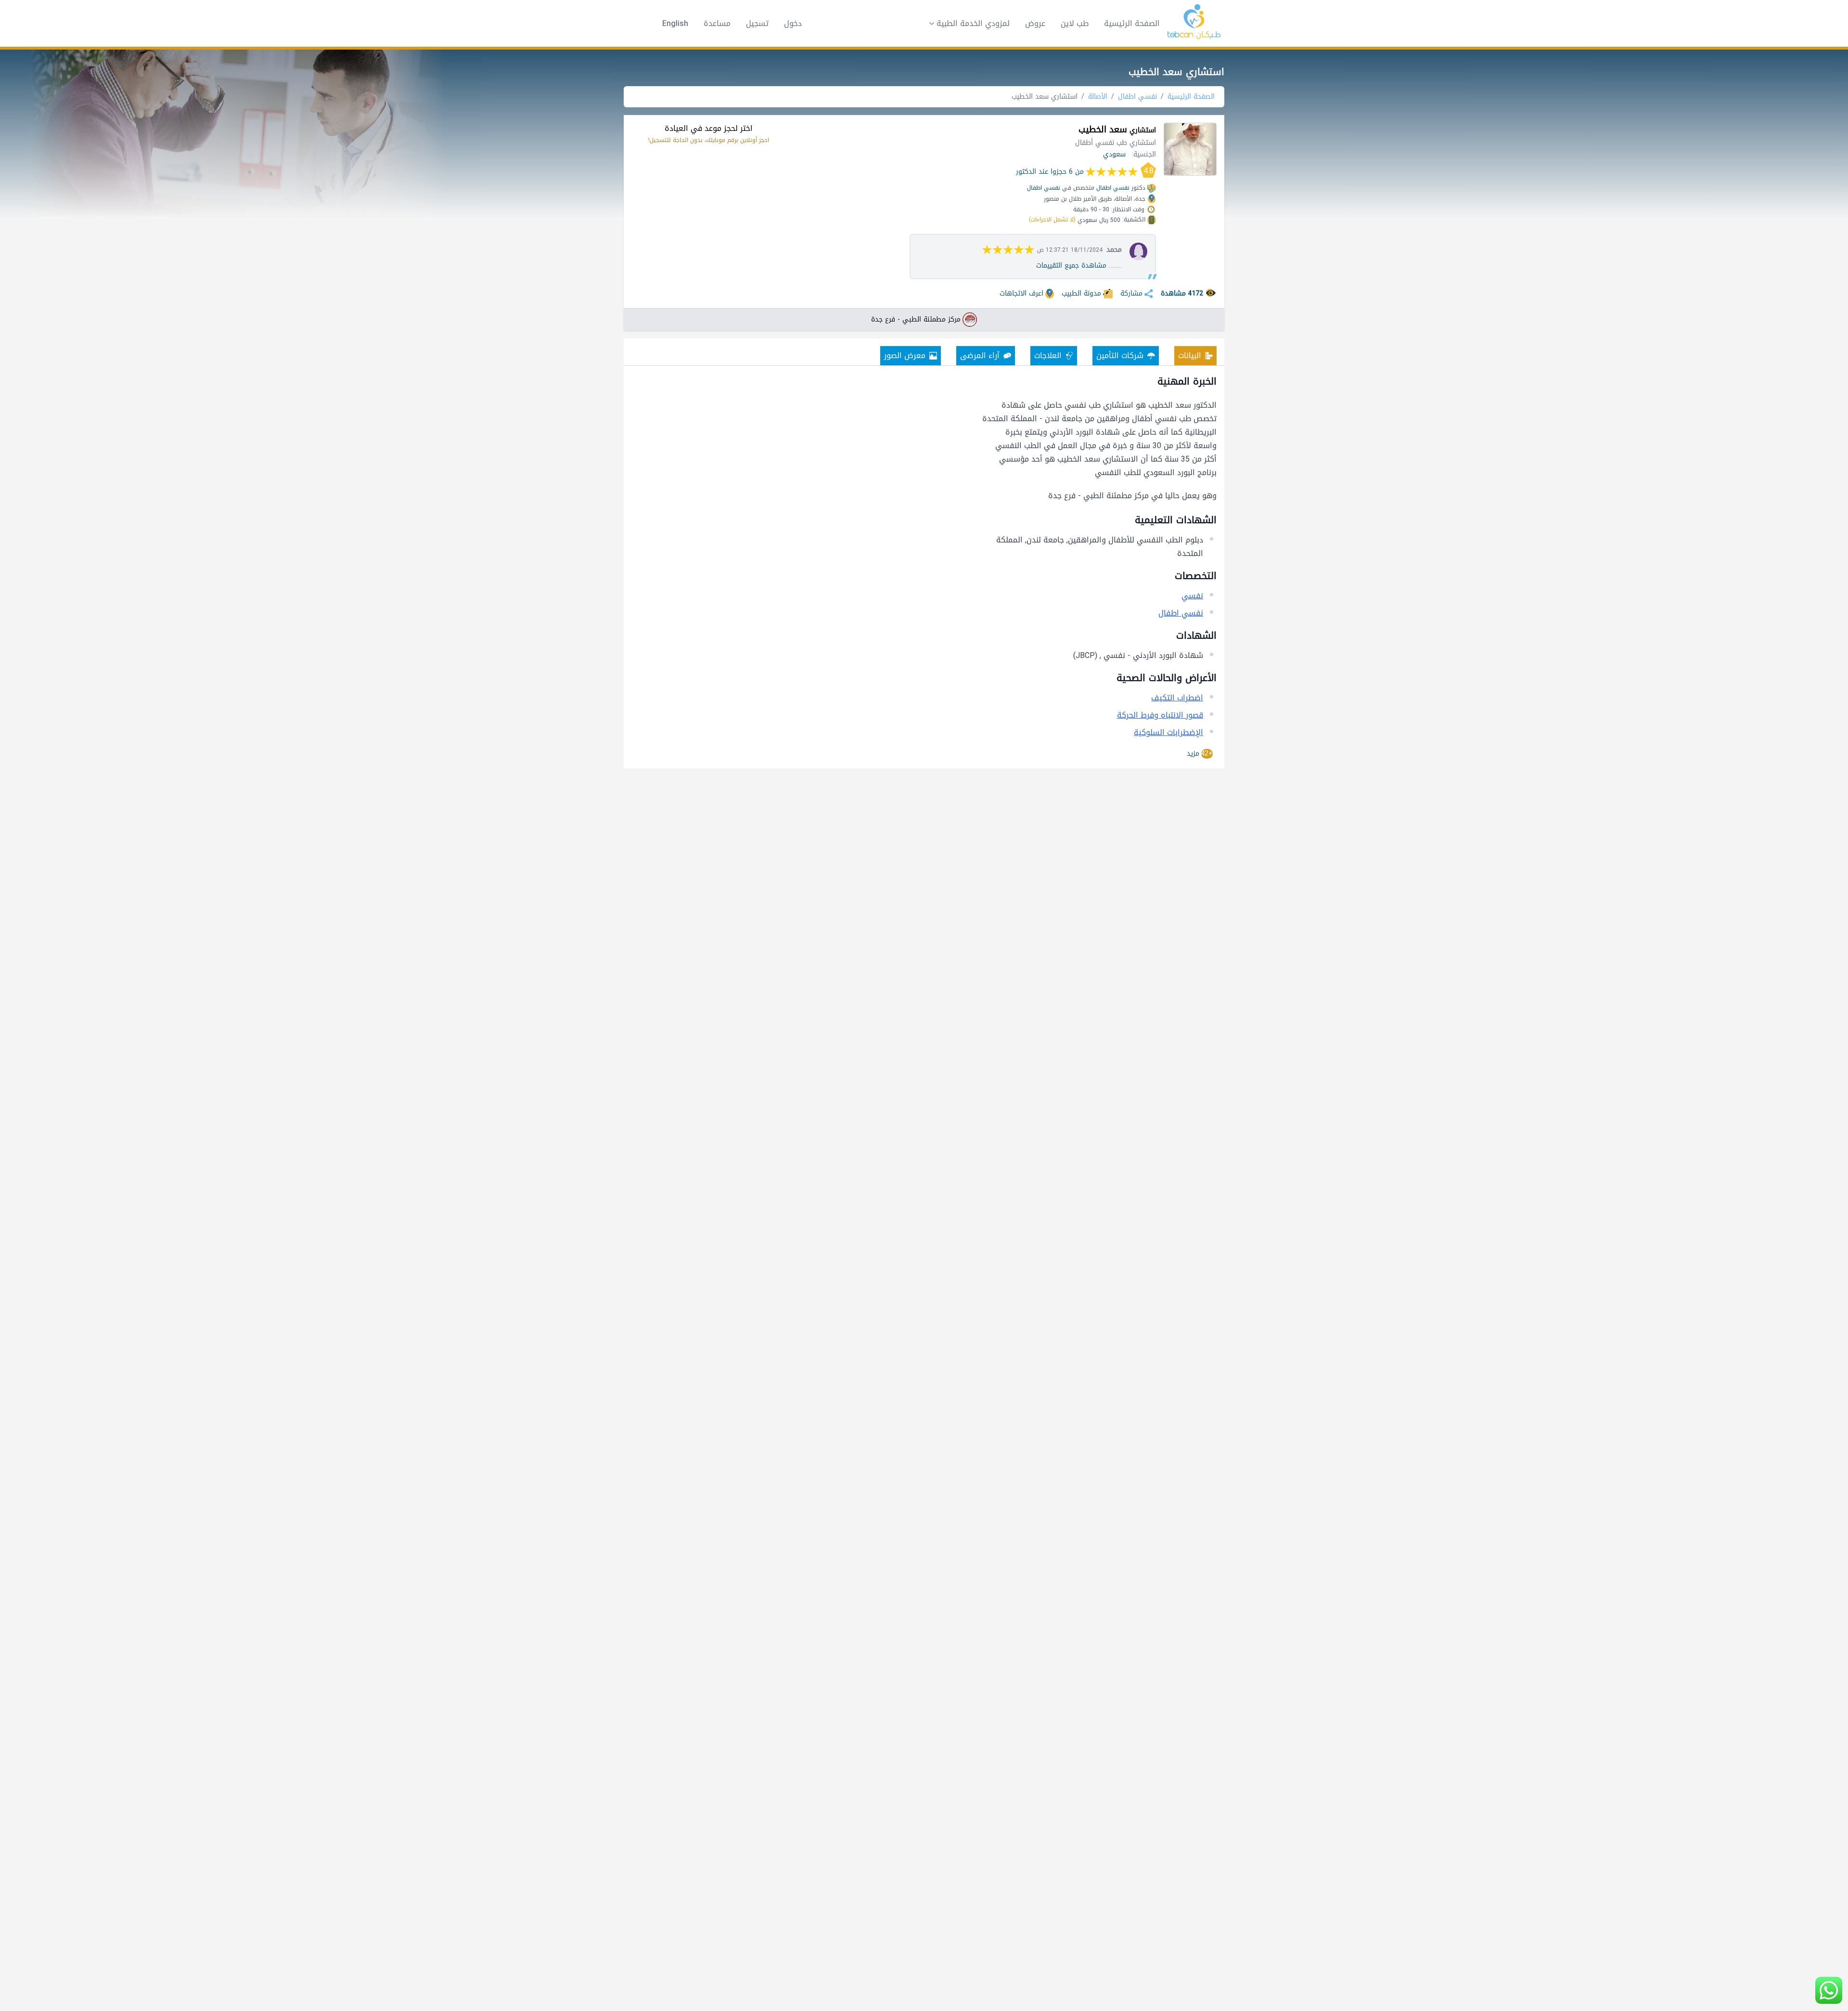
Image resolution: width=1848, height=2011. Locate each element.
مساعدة (717, 24)
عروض (1035, 23)
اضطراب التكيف (1177, 698)
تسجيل (757, 24)
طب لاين (1075, 23)
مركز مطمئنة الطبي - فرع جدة (916, 320)
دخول (793, 24)
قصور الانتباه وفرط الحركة (1160, 715)
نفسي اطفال (1137, 97)
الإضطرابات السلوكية (1168, 732)
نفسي (1192, 596)
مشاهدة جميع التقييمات (1071, 265)
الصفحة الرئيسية (1132, 23)
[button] (966, 24)
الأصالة (1098, 97)
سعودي (1114, 154)
